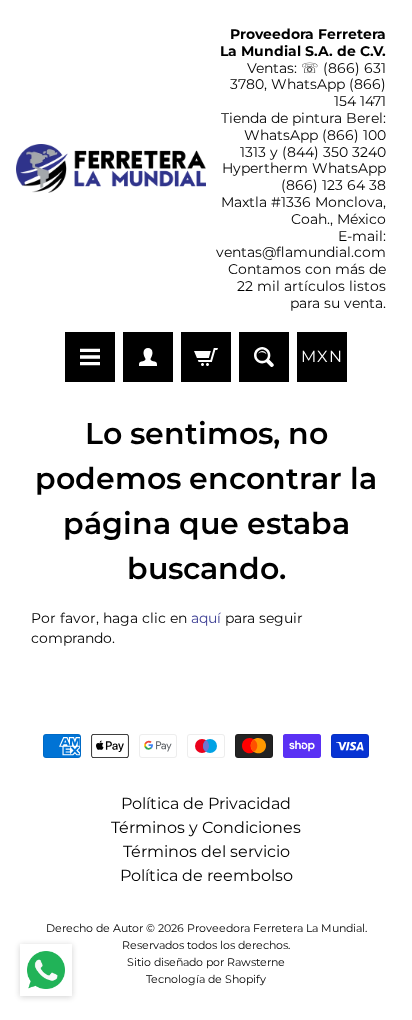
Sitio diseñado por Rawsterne (206, 962)
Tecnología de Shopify (206, 979)
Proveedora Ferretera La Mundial (276, 928)
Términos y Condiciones (206, 827)
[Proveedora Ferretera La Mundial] (111, 168)
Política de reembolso (206, 875)
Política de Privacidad (206, 803)
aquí (206, 618)
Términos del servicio (206, 851)
